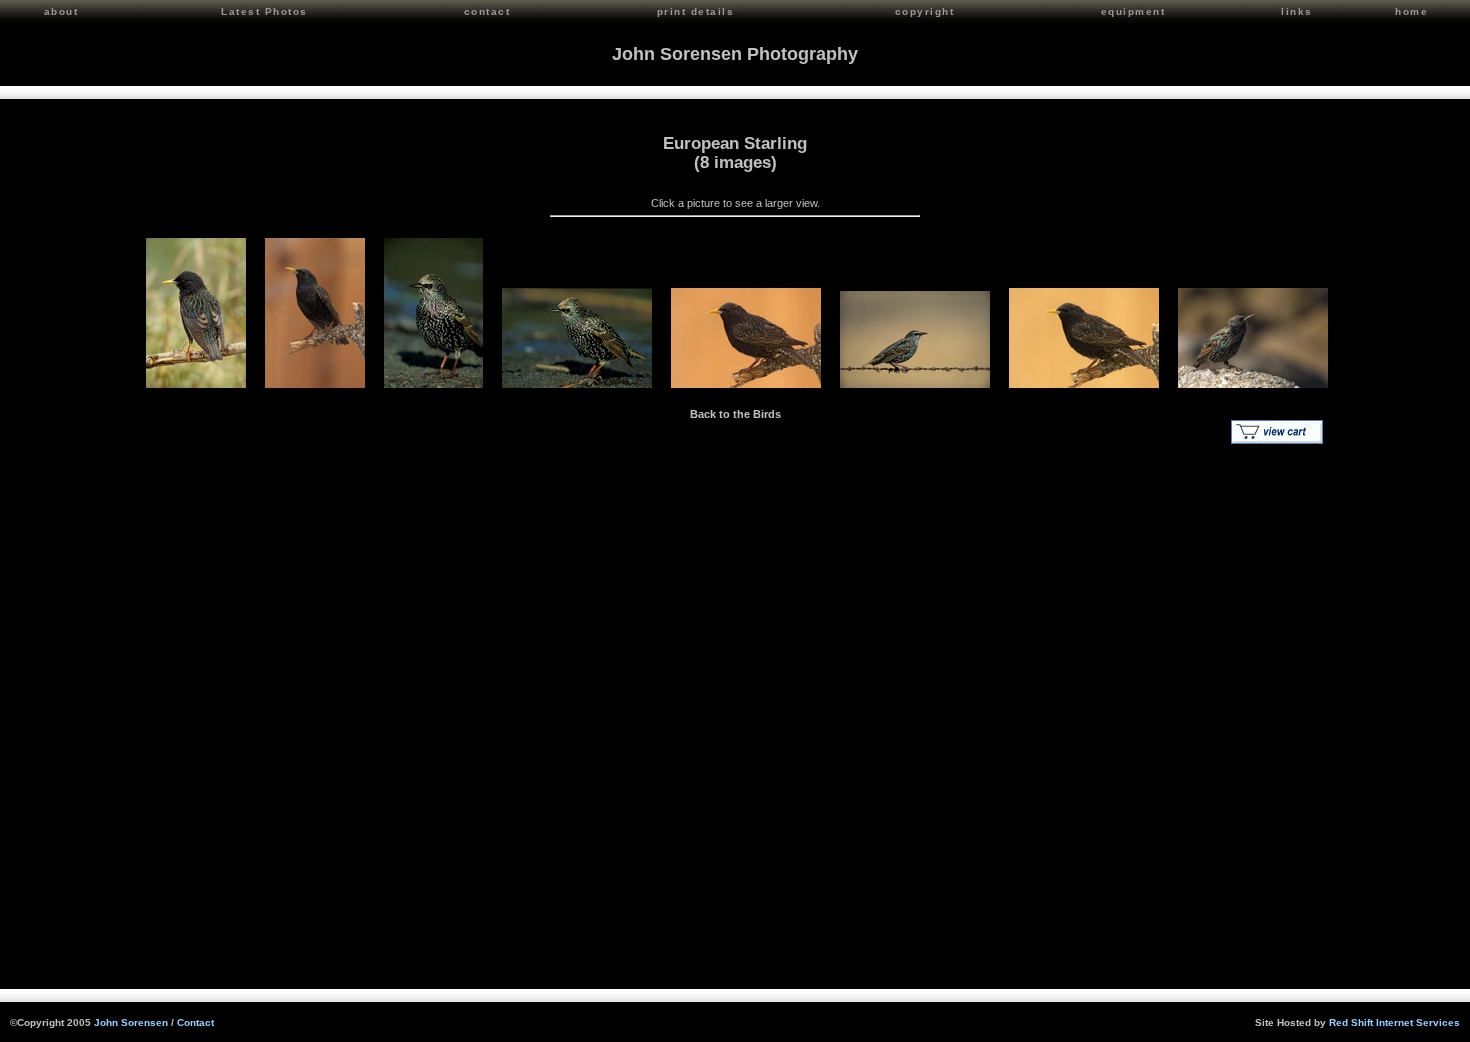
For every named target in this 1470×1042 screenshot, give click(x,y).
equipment (1133, 11)
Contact (195, 1022)
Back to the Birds (735, 414)
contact (487, 11)
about (61, 11)
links (1297, 11)
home (1411, 11)
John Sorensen (131, 1022)
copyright (925, 11)
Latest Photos (264, 11)
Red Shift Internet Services (1394, 1022)
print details (696, 11)
